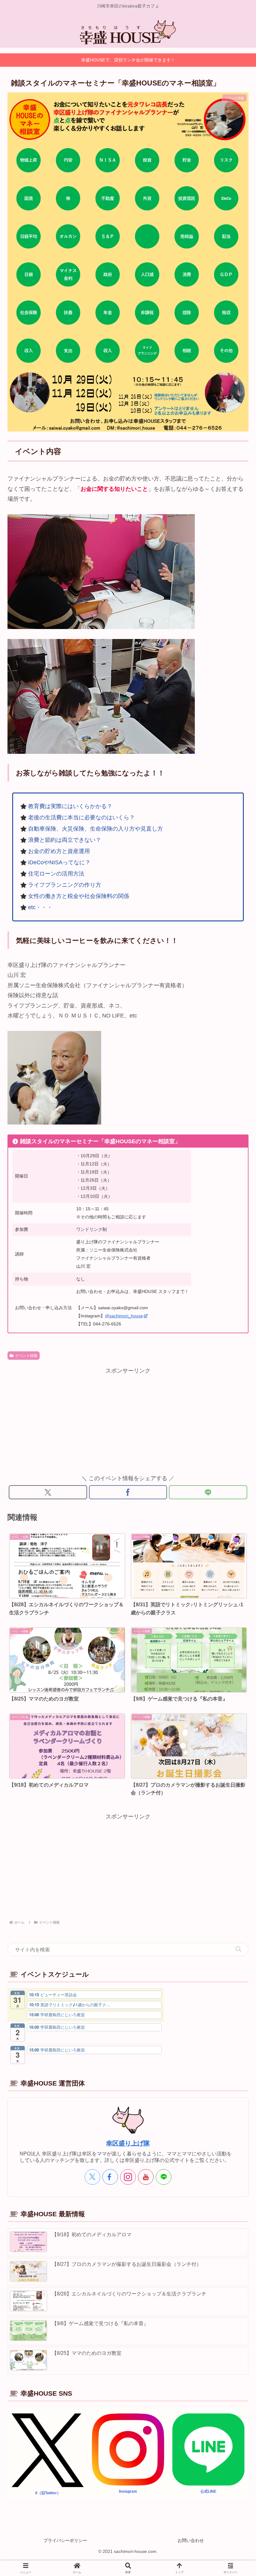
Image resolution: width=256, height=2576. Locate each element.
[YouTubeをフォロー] (146, 2177)
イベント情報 (26, 1356)
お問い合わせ (191, 2540)
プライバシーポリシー (65, 2540)
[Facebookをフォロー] (110, 2177)
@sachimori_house (124, 1316)
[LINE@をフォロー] (164, 2177)
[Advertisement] (128, 1420)
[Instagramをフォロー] (128, 2177)
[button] (239, 1949)
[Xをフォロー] (92, 2177)
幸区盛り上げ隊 (128, 2143)
